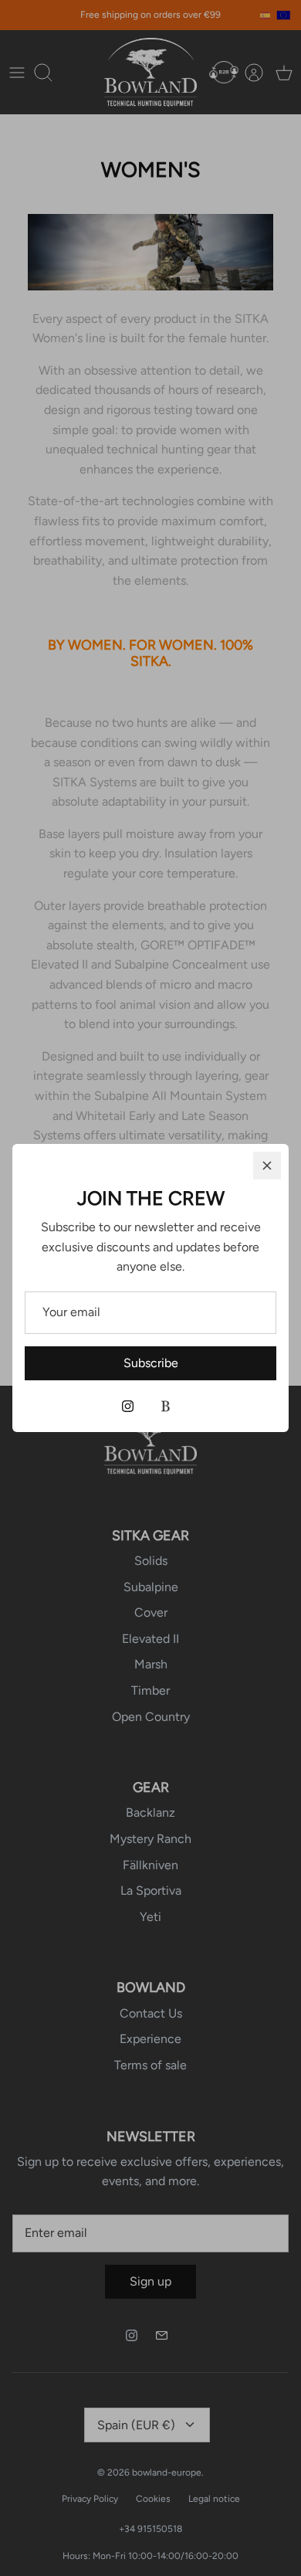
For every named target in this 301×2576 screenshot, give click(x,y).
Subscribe (151, 1363)
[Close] (267, 1166)
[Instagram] (128, 1406)
